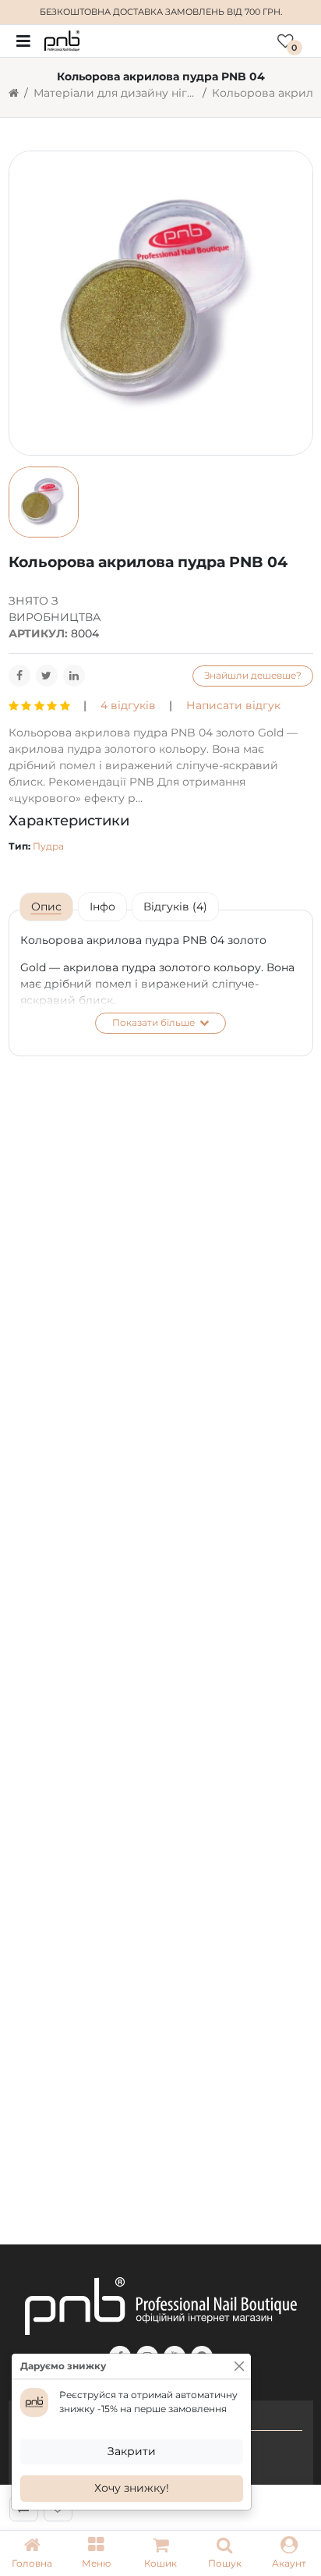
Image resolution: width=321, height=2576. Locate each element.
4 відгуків (128, 705)
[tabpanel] (161, 983)
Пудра (48, 846)
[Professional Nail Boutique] (62, 40)
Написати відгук (233, 705)
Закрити (132, 2451)
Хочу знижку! (132, 2488)
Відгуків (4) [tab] (175, 907)
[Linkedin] (74, 676)
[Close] (239, 2366)
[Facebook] (19, 676)
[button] (96, 2553)
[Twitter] (47, 676)
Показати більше (155, 1022)
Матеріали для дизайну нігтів (115, 93)
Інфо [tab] (102, 907)
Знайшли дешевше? (253, 675)
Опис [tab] (46, 907)
